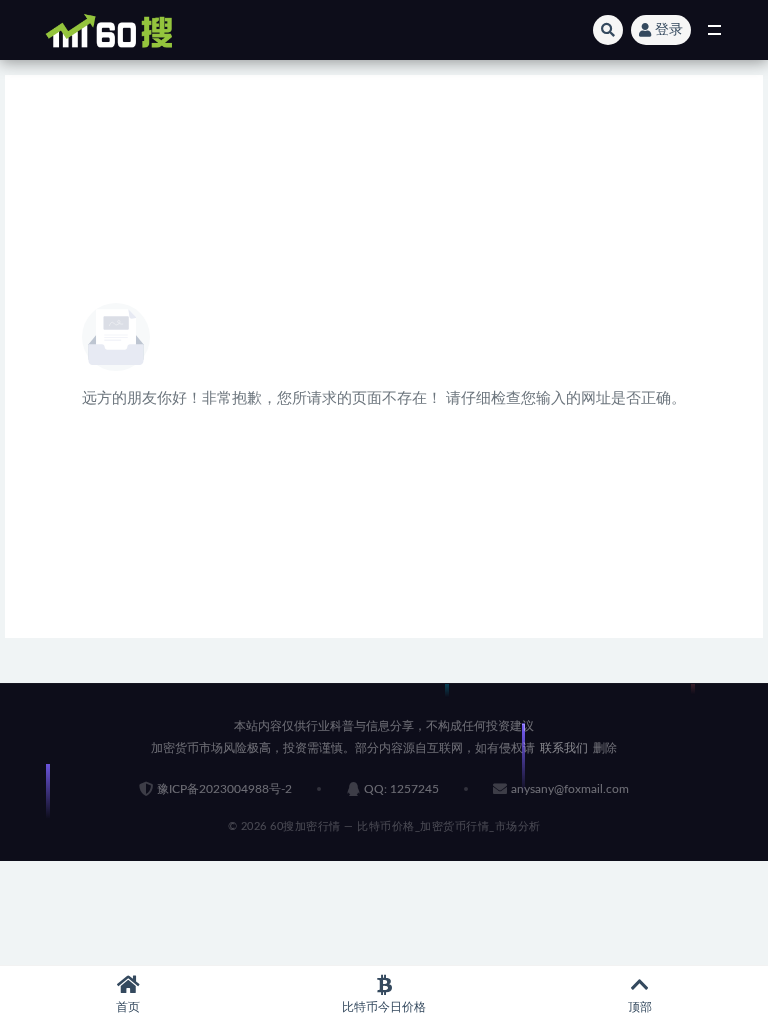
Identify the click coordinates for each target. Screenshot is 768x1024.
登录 (669, 30)
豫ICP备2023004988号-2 (224, 789)
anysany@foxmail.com (570, 789)
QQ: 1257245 (401, 789)
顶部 (640, 1007)
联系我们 (564, 748)
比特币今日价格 (384, 1007)
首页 (128, 1007)
